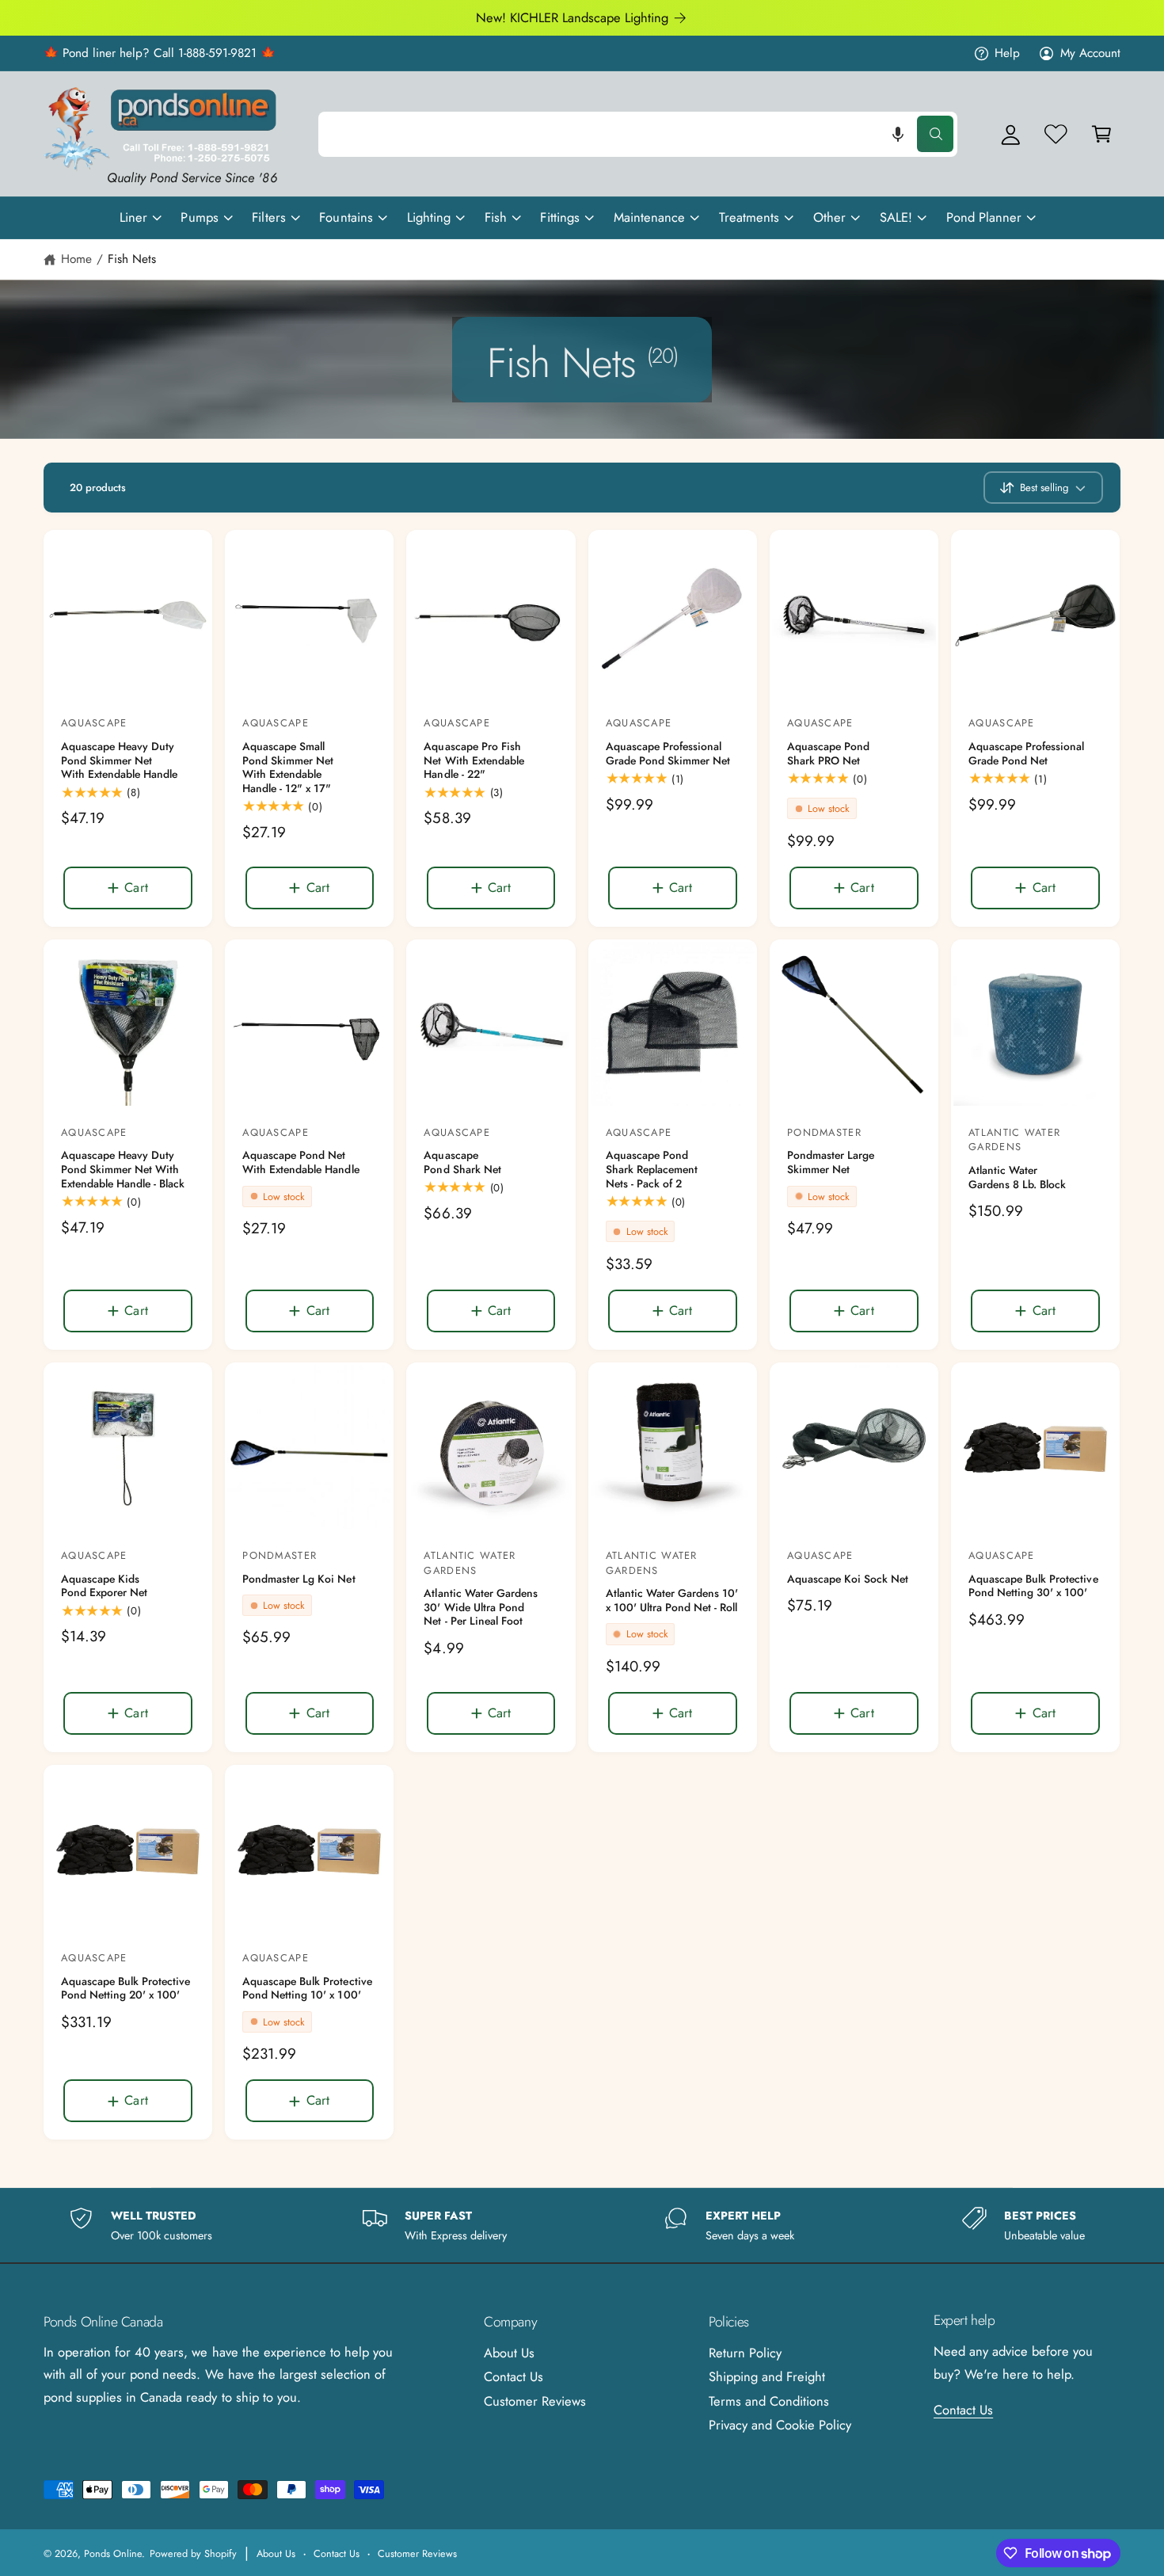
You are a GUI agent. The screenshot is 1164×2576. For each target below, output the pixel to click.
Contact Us (514, 2376)
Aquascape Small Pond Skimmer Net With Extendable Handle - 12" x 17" (288, 768)
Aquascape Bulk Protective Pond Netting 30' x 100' (1033, 1586)
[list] (582, 2225)
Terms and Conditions (769, 2401)
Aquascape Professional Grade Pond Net (1026, 754)
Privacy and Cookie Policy (780, 2425)
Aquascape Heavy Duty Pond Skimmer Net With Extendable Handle (119, 761)
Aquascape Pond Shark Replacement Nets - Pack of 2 (652, 1170)
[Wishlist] (1056, 134)
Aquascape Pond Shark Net (462, 1162)
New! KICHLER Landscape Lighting (572, 17)
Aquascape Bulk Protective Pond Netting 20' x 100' (126, 1989)
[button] (898, 134)
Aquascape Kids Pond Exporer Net (104, 1586)
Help (1007, 53)
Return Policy (745, 2353)
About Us (509, 2353)
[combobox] (638, 134)
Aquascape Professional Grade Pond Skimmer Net (668, 754)
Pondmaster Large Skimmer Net (831, 1162)
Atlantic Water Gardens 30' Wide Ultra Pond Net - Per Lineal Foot (480, 1608)
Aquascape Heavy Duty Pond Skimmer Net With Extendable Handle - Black (123, 1170)
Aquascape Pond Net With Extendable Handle (301, 1162)
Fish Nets (132, 259)
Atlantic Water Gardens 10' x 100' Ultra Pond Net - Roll (672, 1600)
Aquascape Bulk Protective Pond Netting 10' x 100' (307, 1989)
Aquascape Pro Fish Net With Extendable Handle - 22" (474, 761)
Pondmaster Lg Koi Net (299, 1580)
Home (76, 259)
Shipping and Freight (767, 2376)
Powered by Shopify (193, 2553)
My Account (1090, 53)
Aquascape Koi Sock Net (848, 1580)
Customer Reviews (535, 2401)
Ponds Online (113, 2553)
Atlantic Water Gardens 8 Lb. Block (1017, 1177)
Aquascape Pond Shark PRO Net (828, 754)
